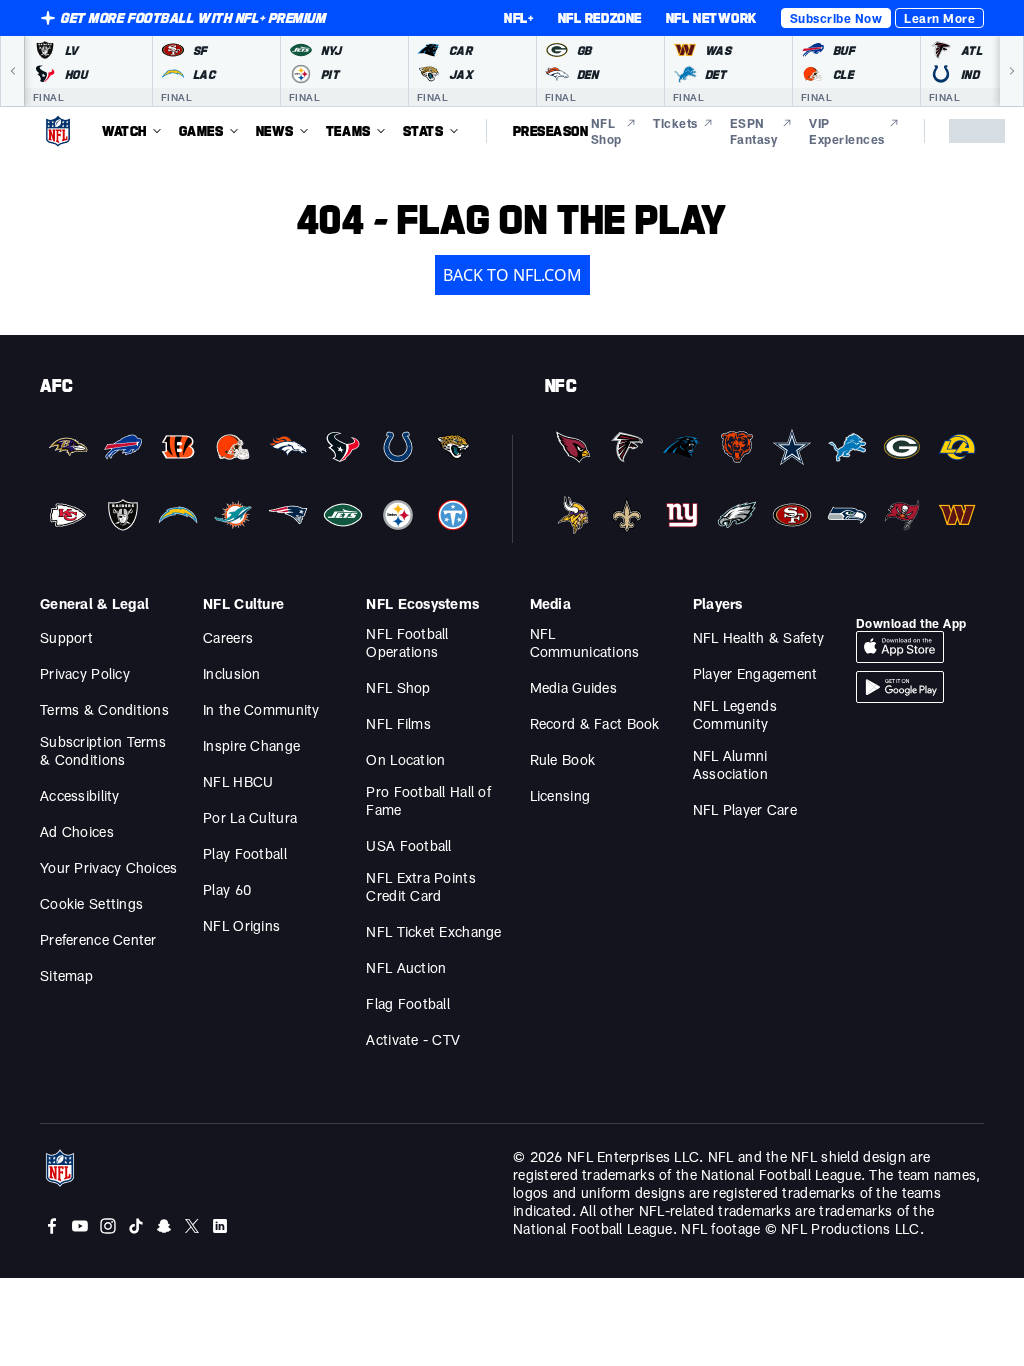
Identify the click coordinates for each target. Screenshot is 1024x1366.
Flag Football (408, 1003)
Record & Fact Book (595, 723)
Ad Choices (77, 831)
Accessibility (80, 795)
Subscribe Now (836, 18)
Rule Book (563, 759)
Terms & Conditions (104, 709)
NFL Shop (398, 687)
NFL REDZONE (600, 18)
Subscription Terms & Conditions (103, 750)
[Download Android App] (900, 687)
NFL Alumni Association (730, 764)
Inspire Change (251, 745)
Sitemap (66, 975)
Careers (228, 637)
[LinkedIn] (220, 1226)
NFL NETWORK (711, 18)
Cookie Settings (91, 903)
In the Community (261, 709)
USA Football (408, 845)
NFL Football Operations (407, 642)
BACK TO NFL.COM (512, 275)
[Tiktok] (136, 1226)
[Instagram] (108, 1226)
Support (66, 637)
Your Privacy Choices (109, 867)
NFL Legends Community (735, 714)
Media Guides (573, 687)
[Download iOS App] (900, 647)
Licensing (560, 795)
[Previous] (12, 71)
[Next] (1012, 71)
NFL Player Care (745, 809)
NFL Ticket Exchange (433, 931)
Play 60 (227, 889)
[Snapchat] (164, 1226)
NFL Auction (406, 967)
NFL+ (518, 18)
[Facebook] (52, 1226)
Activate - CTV (413, 1039)
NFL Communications (585, 642)
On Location (405, 759)
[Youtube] (80, 1226)
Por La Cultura (250, 817)
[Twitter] (192, 1226)
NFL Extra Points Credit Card (420, 886)
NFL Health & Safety (758, 637)
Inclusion (232, 673)
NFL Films (398, 723)
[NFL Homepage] (58, 131)
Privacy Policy (85, 673)
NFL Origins (241, 925)
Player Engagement (755, 673)
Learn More (939, 18)
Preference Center (98, 939)
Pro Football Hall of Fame (428, 800)
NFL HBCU (238, 781)
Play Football (245, 853)
